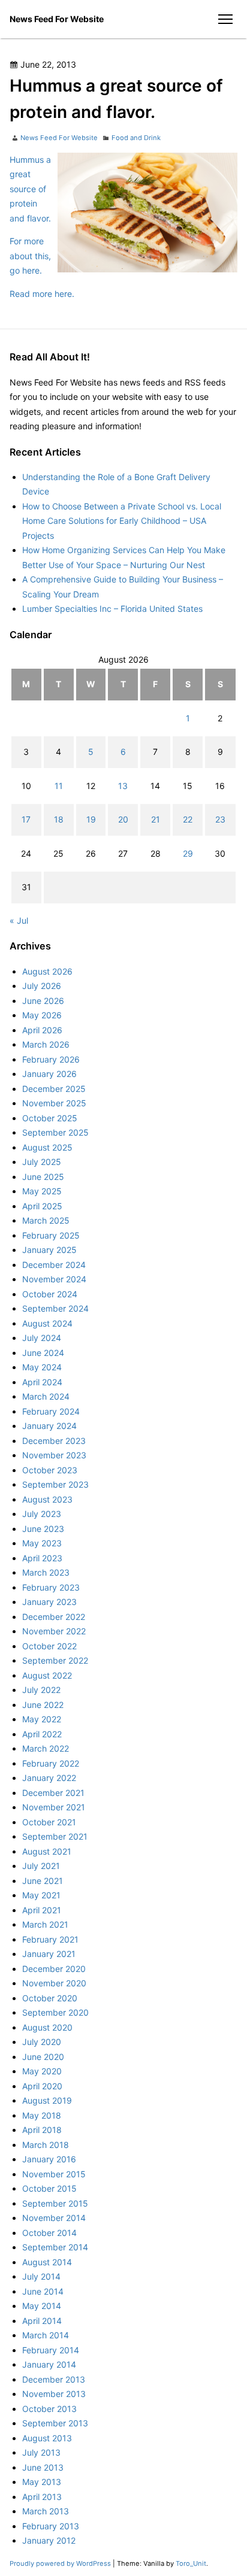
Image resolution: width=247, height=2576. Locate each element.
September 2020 (55, 2012)
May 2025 (42, 1191)
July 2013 (41, 2452)
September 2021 (55, 1836)
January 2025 (49, 1250)
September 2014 (55, 2247)
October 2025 (50, 1118)
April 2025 (42, 1206)
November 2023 (54, 1455)
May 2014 (42, 2306)
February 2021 (50, 1939)
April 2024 (42, 1382)
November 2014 (54, 2218)
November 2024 (54, 1279)
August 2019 (47, 2100)
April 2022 (42, 1734)
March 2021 (45, 1924)
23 (220, 819)
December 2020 (54, 1969)
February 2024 (51, 1411)
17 (26, 819)
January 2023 (49, 1602)
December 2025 (54, 1089)
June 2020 (43, 2057)
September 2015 (55, 2203)
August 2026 (47, 971)
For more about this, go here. (30, 256)
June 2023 (43, 1529)
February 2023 (51, 1587)
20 (123, 819)
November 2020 (54, 1983)
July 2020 (42, 2042)
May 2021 (41, 1895)
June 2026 (43, 1001)
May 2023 (42, 1543)
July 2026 (42, 986)
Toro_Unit (191, 2563)
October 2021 (49, 1822)
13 (123, 786)
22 (188, 819)
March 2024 (46, 1396)
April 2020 (42, 2086)
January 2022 (49, 1778)
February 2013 (51, 2526)
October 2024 (50, 1294)
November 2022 (54, 1631)
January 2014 (49, 2364)
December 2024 (54, 1265)
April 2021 (42, 1910)
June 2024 (43, 1353)
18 (59, 819)
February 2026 (51, 1059)
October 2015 (49, 2188)
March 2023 (46, 1572)
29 (188, 853)
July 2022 (41, 1690)
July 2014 (41, 2276)
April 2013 (42, 2497)
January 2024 (49, 1426)
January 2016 (49, 2159)
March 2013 (46, 2511)
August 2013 (47, 2438)
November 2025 (54, 1103)
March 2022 (46, 1748)
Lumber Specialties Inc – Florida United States (112, 609)
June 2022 (43, 1705)
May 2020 (42, 2071)
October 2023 (50, 1470)
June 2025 (43, 1177)
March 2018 (46, 2145)
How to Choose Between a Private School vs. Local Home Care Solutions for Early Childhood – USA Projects (122, 521)
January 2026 (49, 1074)
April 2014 (42, 2321)
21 (156, 819)
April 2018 (42, 2130)
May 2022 (42, 1719)
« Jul (19, 920)
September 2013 (55, 2423)
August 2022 (47, 1675)
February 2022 (51, 1763)
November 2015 (54, 2174)
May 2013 (42, 2482)
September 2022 (55, 1660)
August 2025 (47, 1147)
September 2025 (55, 1132)
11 (59, 786)
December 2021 (53, 1793)
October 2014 (49, 2233)
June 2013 (43, 2467)
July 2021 (41, 1866)
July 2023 (42, 1514)
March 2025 (46, 1220)
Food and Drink (136, 138)
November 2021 (54, 1807)
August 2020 (47, 2027)
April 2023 (42, 1558)
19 (91, 819)
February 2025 (51, 1235)
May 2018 (42, 2115)
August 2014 (47, 2262)
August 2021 (47, 1851)
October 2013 (49, 2409)
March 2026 (46, 1044)
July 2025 (42, 1162)
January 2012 (49, 2540)
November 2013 (54, 2394)
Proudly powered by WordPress (61, 2563)
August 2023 (47, 1499)
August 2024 (47, 1323)
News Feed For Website (57, 19)
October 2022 (49, 1646)
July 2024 (42, 1338)
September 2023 (55, 1484)
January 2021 (49, 1954)
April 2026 (42, 1030)
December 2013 (54, 2379)
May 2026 (42, 1015)
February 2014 (51, 2350)
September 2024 (55, 1308)
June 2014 (43, 2291)
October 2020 (50, 1998)
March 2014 (46, 2335)
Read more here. (42, 294)
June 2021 (43, 1881)
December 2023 (54, 1441)
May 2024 (42, 1367)
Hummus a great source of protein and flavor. (30, 189)
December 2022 (54, 1617)
